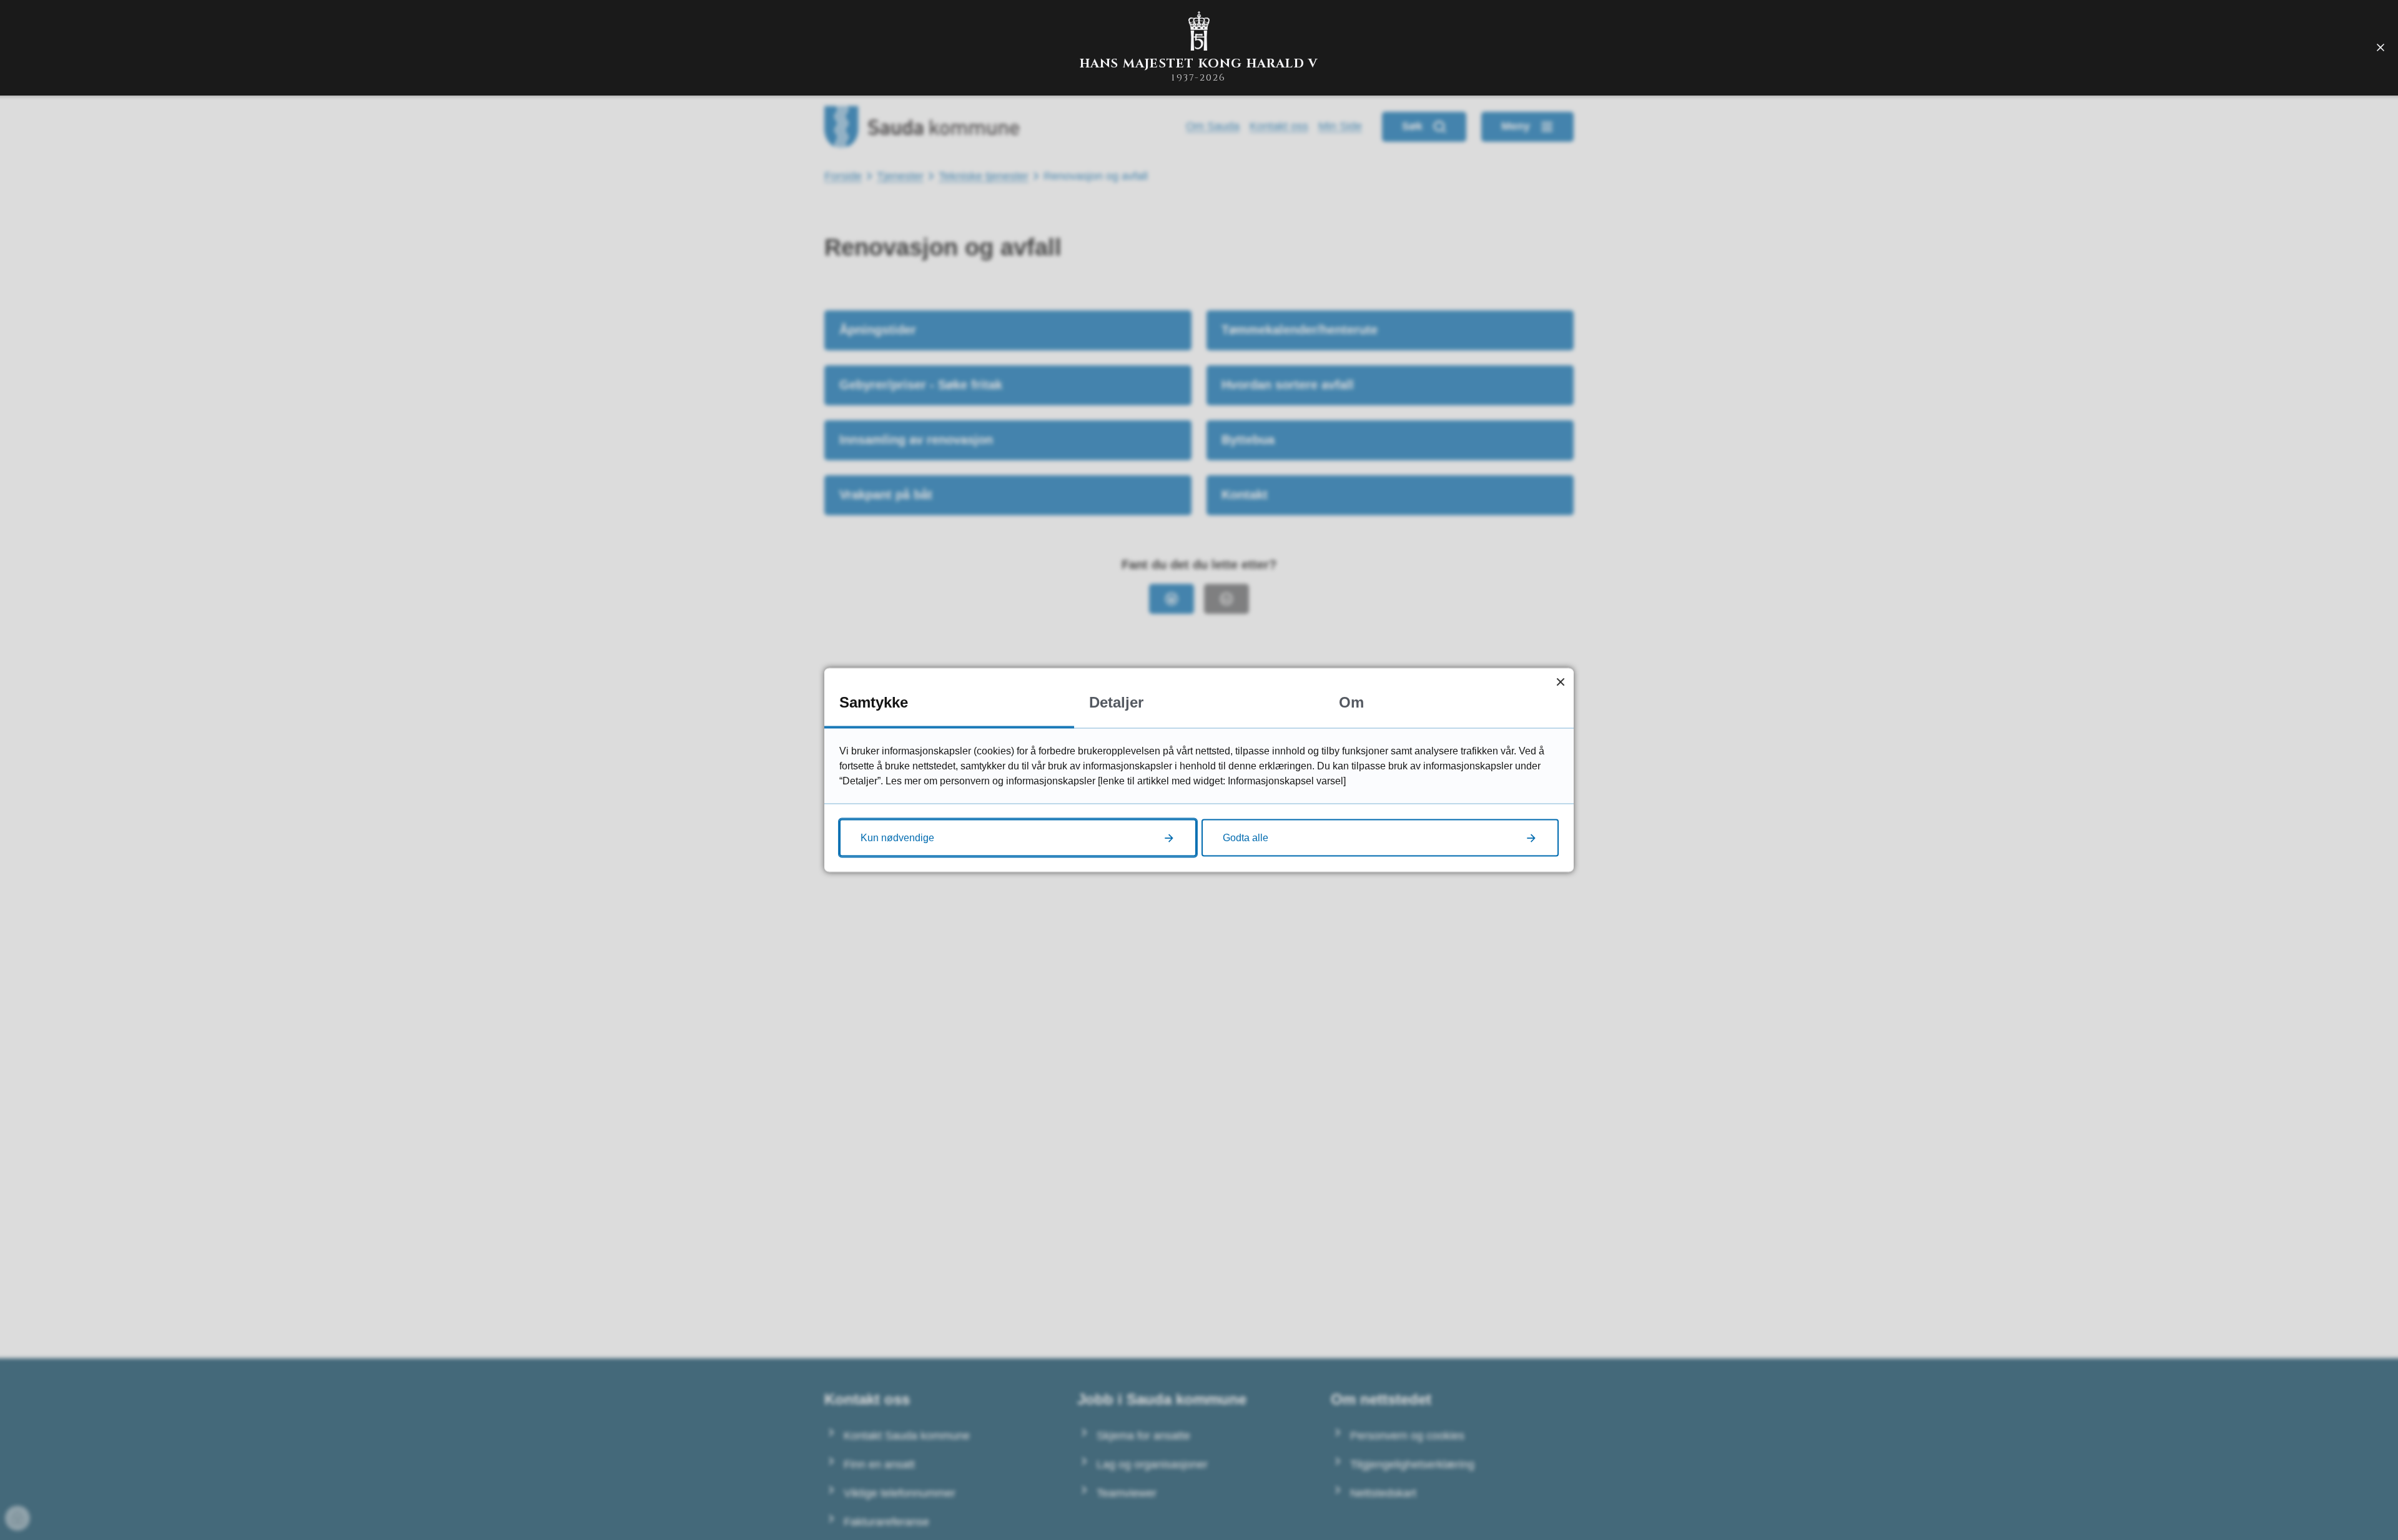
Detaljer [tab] (1116, 702)
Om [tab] (1351, 702)
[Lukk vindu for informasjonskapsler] (1560, 682)
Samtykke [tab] (874, 702)
